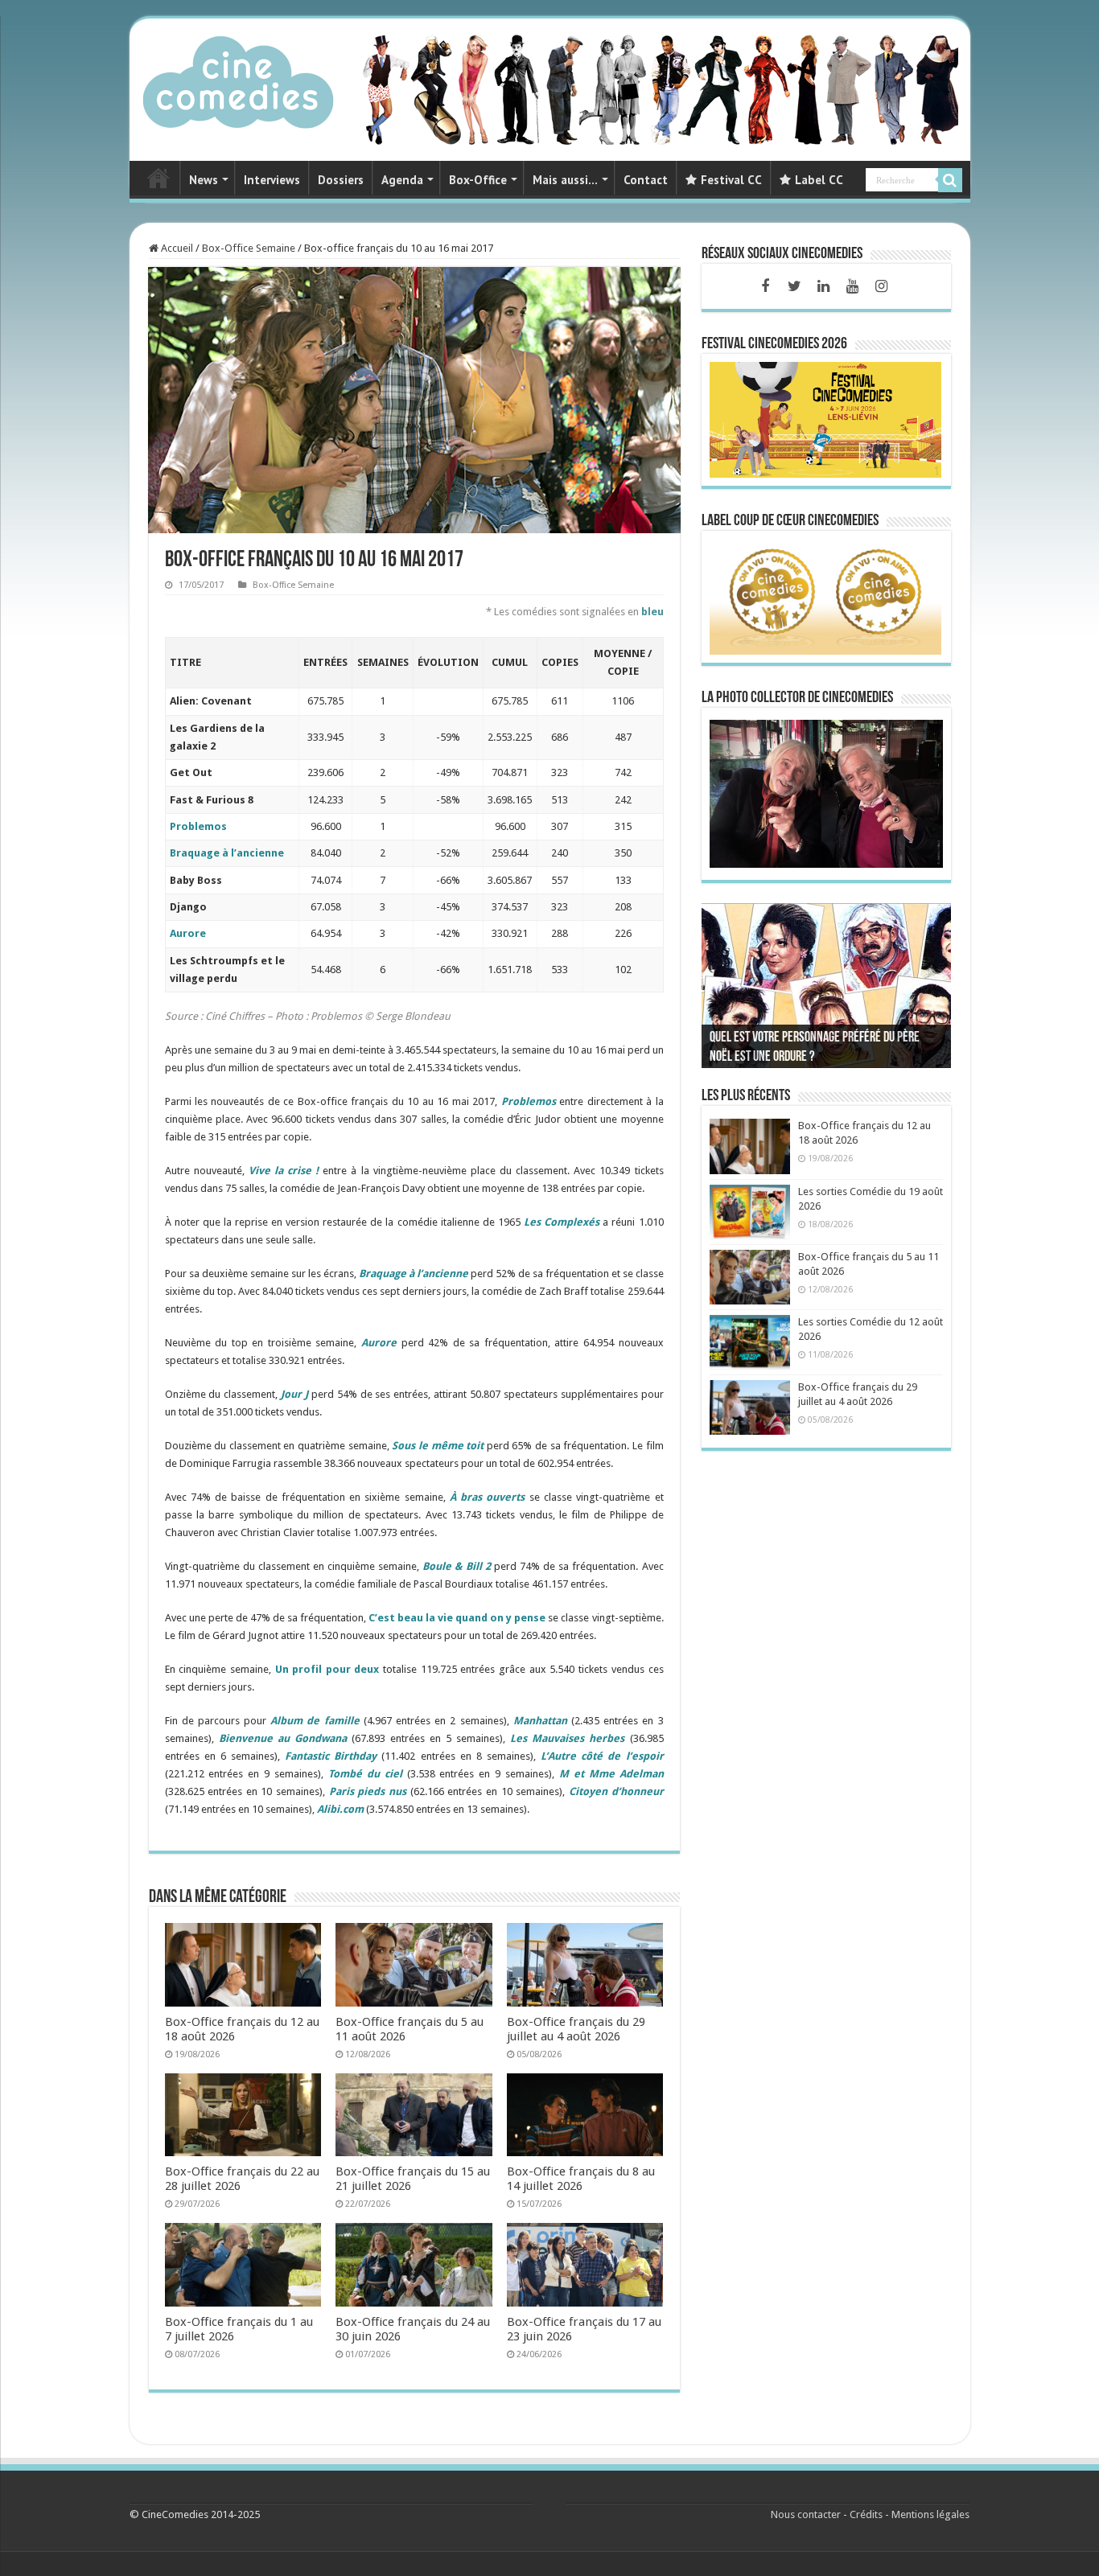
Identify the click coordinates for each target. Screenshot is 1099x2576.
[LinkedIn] (823, 286)
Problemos (198, 826)
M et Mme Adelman (611, 1774)
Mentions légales (930, 2514)
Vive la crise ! (284, 1171)
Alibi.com (340, 1809)
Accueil (176, 248)
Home (158, 178)
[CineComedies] (238, 79)
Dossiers (341, 180)
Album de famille (315, 1721)
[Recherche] (950, 180)
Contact (646, 180)
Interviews (272, 180)
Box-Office (478, 180)
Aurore (188, 933)
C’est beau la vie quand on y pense (457, 1618)
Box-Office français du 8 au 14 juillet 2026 (581, 2179)
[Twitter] (794, 286)
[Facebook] (765, 286)
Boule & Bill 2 (456, 1566)
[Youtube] (852, 286)
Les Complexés (562, 1222)
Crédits (866, 2514)
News (204, 180)
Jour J (294, 1394)
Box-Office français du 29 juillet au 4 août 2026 (576, 2029)
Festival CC (731, 180)
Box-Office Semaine (249, 248)
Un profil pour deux (327, 1669)
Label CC (819, 180)
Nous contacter (806, 2514)
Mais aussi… (565, 180)
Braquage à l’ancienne (227, 853)
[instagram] (881, 286)
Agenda (402, 180)
